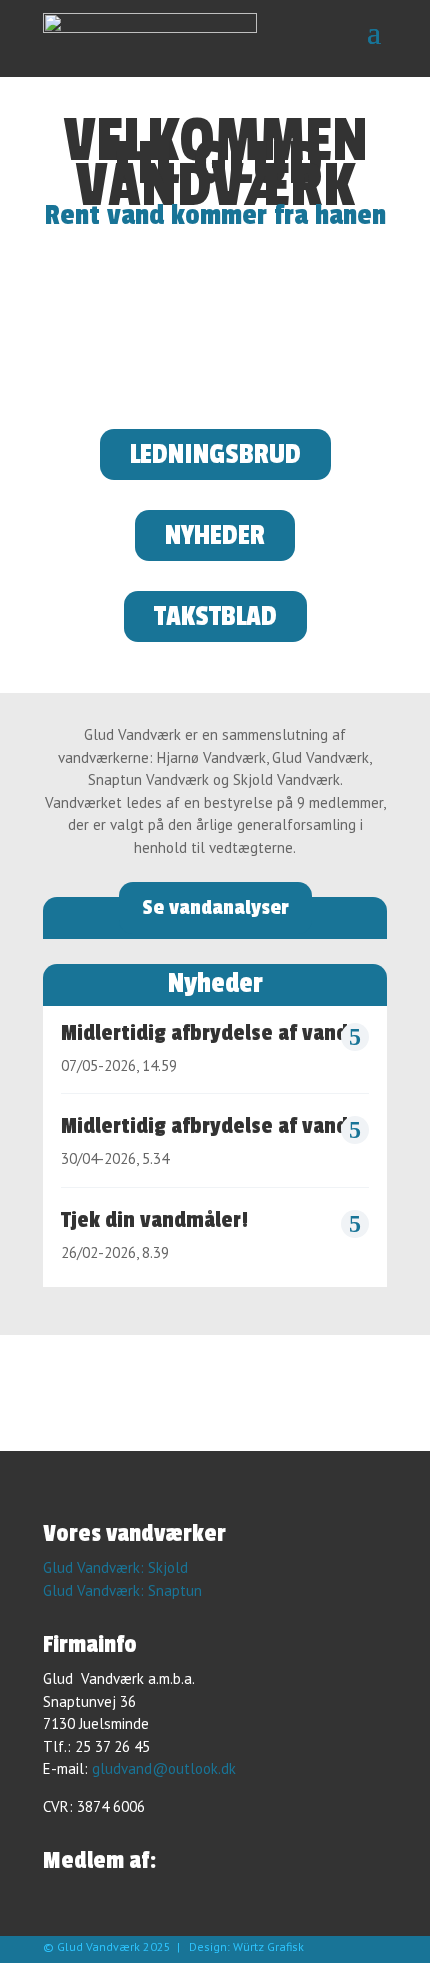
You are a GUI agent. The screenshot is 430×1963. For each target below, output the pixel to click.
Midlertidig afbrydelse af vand (204, 1033)
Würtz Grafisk (268, 1946)
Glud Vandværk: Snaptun (122, 1590)
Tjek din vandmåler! (154, 1220)
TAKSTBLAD (215, 616)
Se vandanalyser (215, 907)
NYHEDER (215, 535)
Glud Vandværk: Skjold (115, 1567)
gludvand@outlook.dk (164, 1768)
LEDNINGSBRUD (215, 454)
